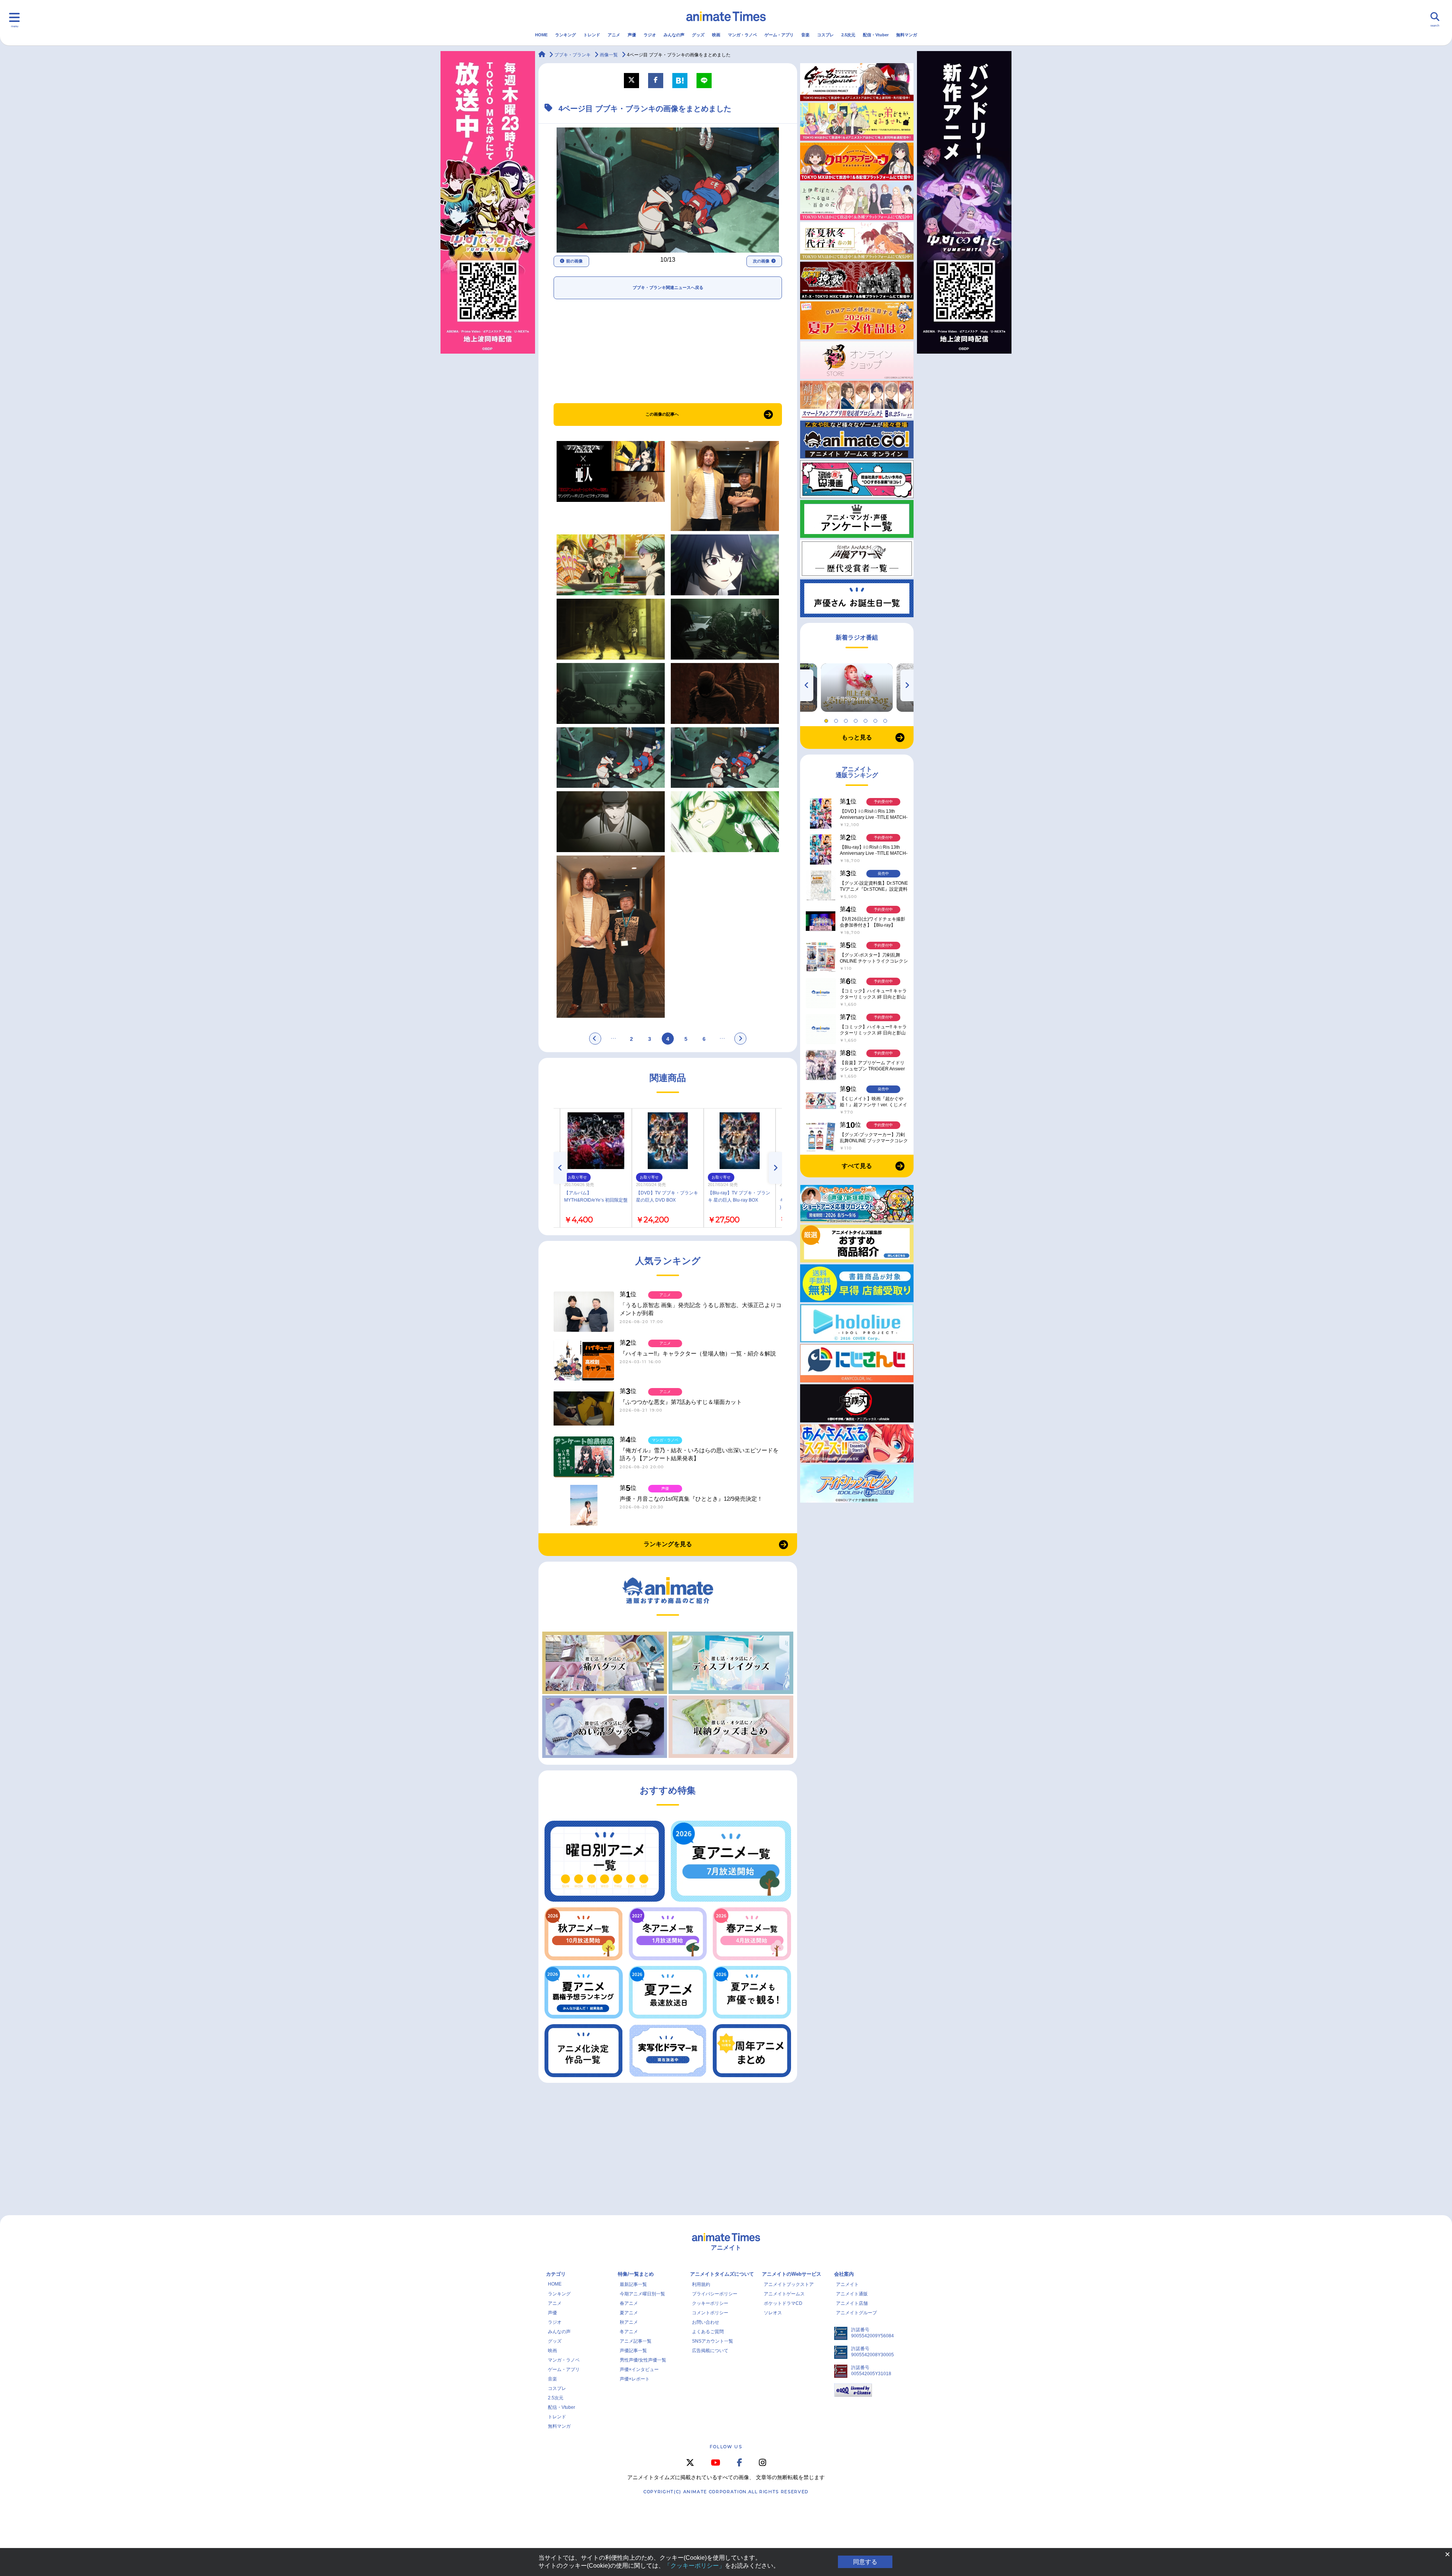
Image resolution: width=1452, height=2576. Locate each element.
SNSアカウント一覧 (713, 2341)
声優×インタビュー (639, 2369)
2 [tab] (837, 719)
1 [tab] (827, 719)
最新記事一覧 (633, 2284)
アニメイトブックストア (789, 2284)
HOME (541, 35)
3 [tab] (847, 719)
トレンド (592, 35)
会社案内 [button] (844, 2274)
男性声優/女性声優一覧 (643, 2360)
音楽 (805, 35)
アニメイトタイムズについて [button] (722, 2274)
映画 (716, 35)
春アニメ (629, 2303)
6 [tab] (876, 719)
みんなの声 (674, 35)
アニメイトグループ (856, 2313)
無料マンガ (907, 35)
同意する (865, 2562)
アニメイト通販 (852, 2294)
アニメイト (847, 2284)
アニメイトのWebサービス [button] (792, 2274)
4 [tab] (857, 719)
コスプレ (825, 35)
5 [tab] (867, 719)
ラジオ (650, 35)
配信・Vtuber (876, 35)
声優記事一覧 (633, 2351)
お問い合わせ (706, 2322)
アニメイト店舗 (852, 2303)
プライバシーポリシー (715, 2294)
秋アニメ (629, 2322)
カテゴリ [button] (556, 2274)
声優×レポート (635, 2379)
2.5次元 (848, 35)
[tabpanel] (857, 688)
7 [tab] (886, 719)
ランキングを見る (668, 1544)
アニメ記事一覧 (636, 2341)
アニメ (614, 35)
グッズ (698, 35)
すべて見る (857, 1166)
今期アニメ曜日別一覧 (642, 2294)
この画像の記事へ (662, 414)
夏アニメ (629, 2313)
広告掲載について (710, 2351)
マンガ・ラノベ (742, 35)
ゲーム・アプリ (779, 35)
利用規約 (701, 2284)
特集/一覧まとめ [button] (636, 2274)
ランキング (565, 35)
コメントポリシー (710, 2313)
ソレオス (773, 2313)
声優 (632, 35)
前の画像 (574, 261)
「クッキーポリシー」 (695, 2566)
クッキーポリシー (710, 2303)
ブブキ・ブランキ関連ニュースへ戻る (668, 287)
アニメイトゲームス (784, 2294)
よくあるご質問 (708, 2332)
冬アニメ (629, 2332)
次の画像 (761, 261)
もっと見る (857, 737)
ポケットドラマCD (783, 2303)
